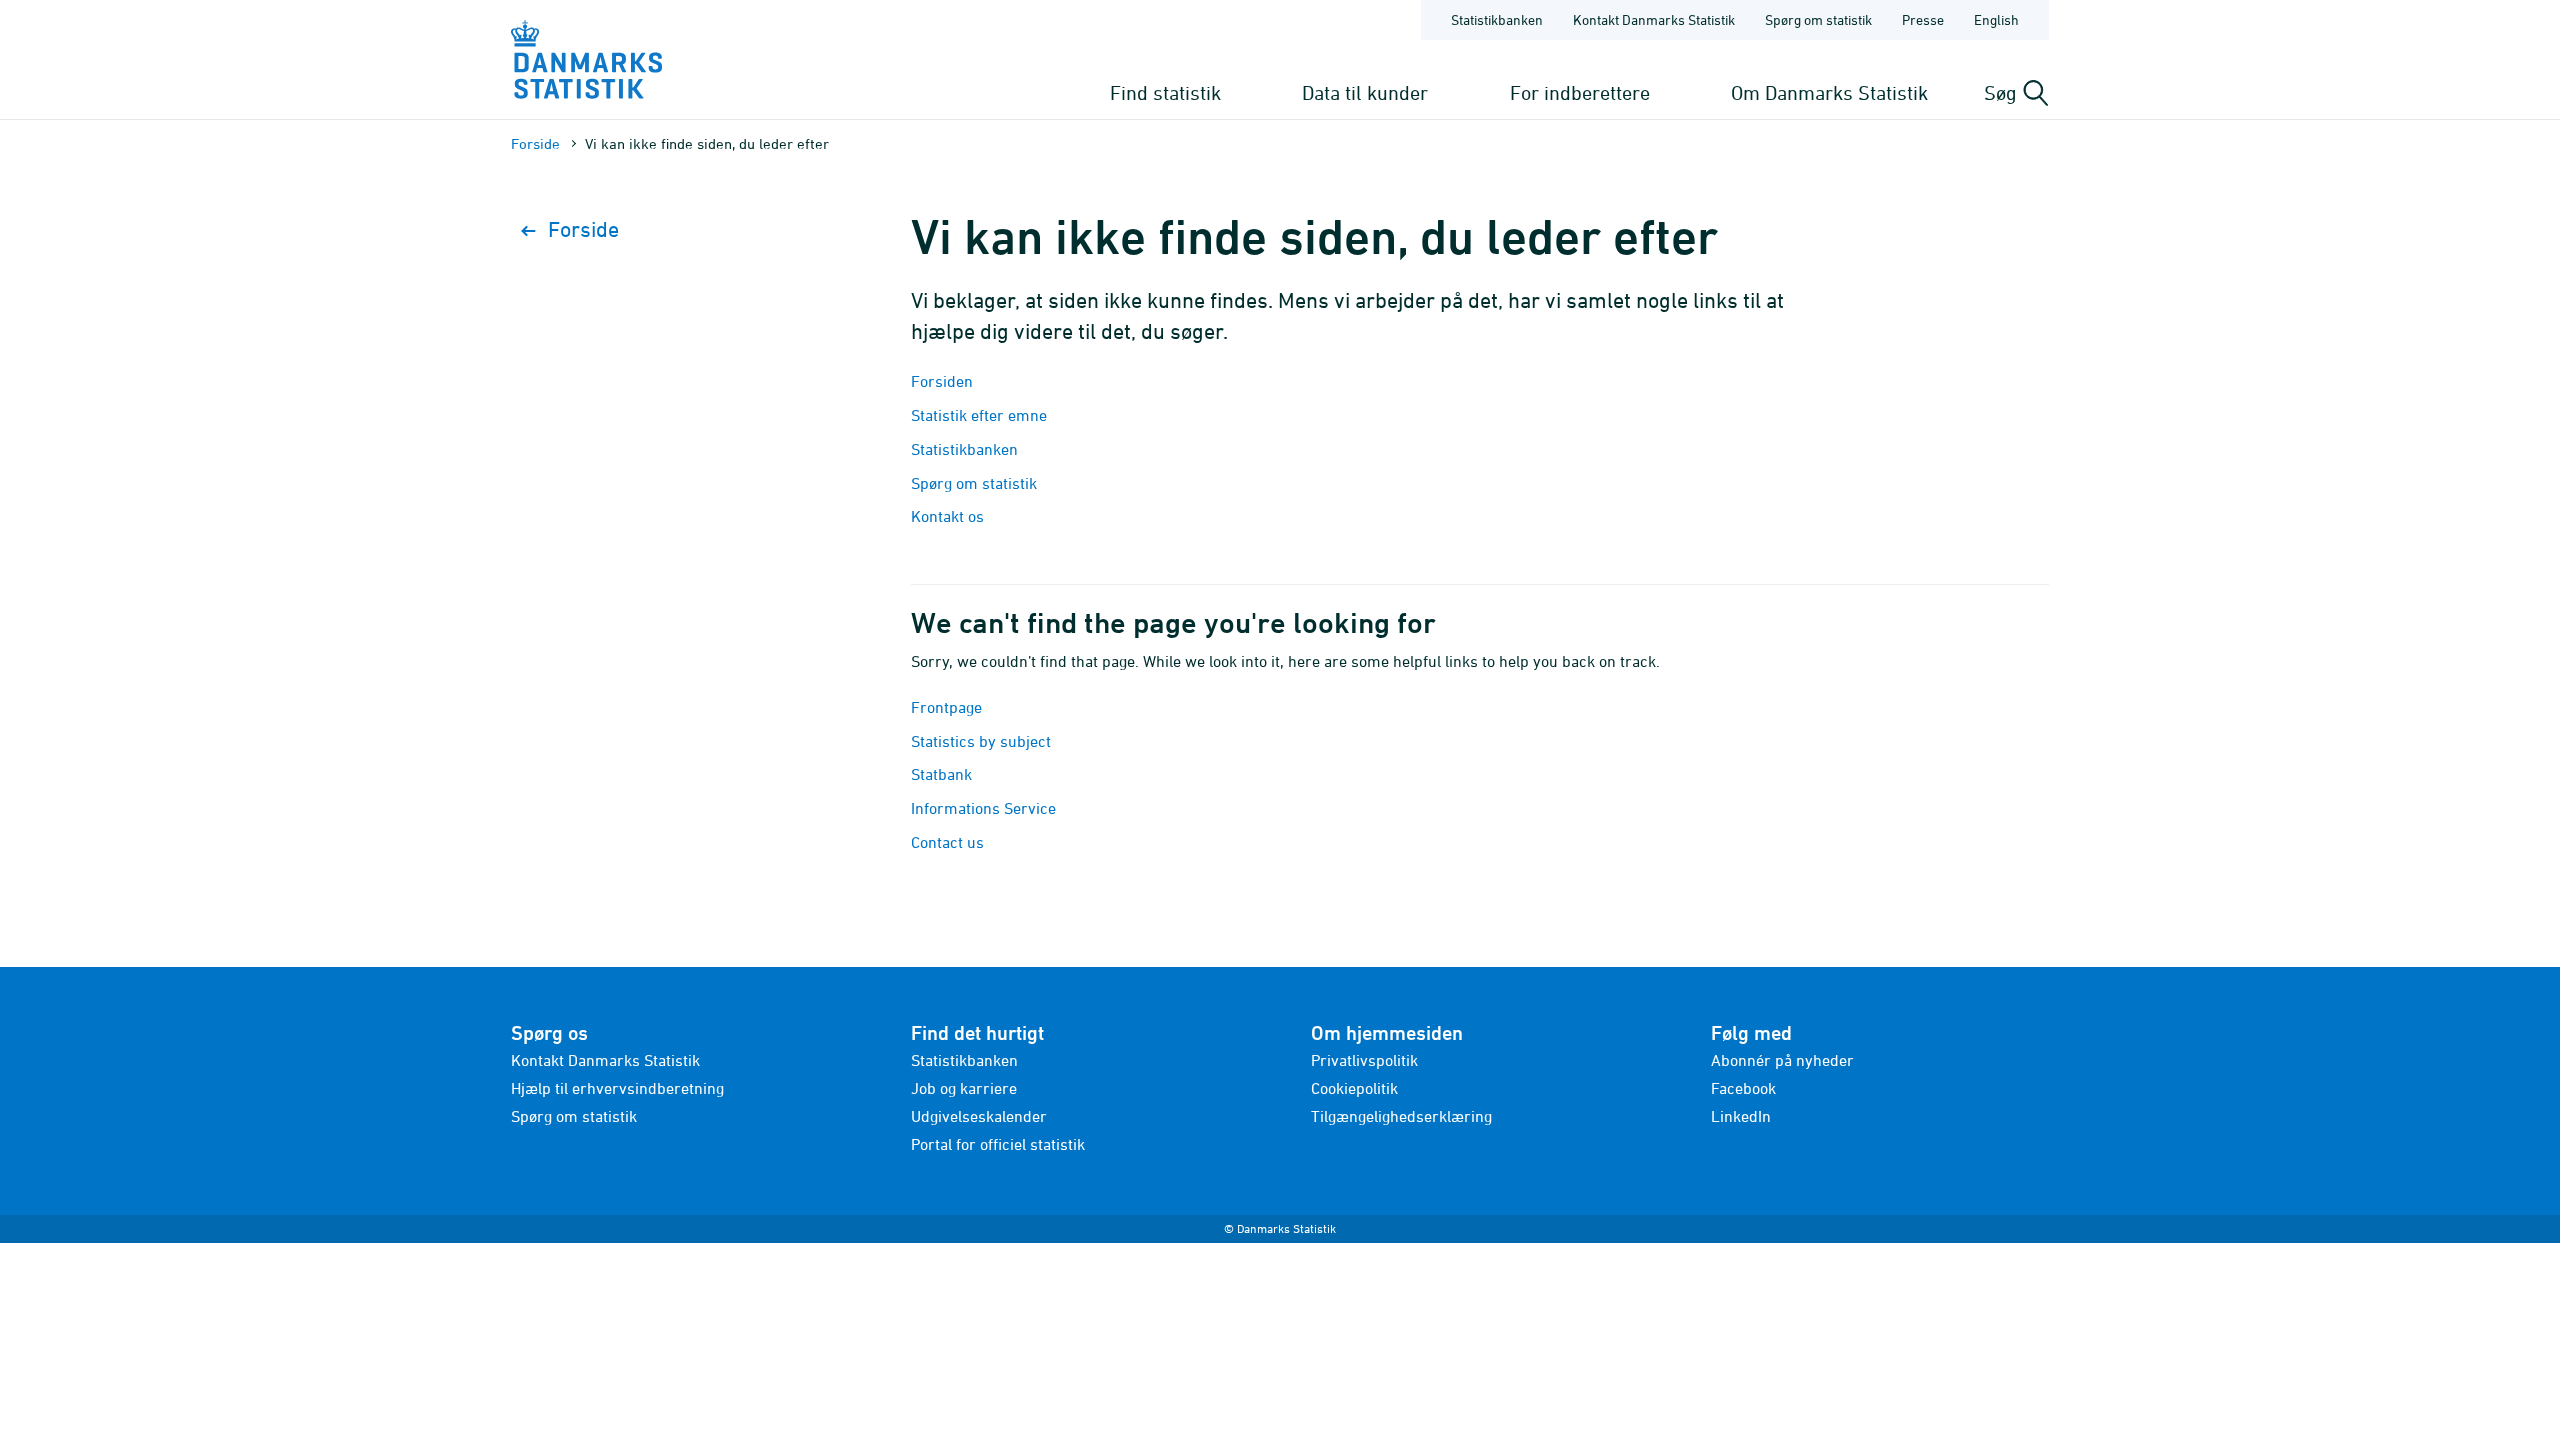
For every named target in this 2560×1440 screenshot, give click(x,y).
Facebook (1743, 1088)
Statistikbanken (1497, 19)
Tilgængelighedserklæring (1401, 1116)
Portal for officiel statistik (998, 1144)
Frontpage (946, 707)
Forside (535, 143)
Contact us (947, 842)
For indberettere (1580, 92)
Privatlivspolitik (1364, 1060)
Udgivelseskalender (979, 1116)
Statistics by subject (981, 741)
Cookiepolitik (1354, 1088)
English (1996, 19)
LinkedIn (1741, 1116)
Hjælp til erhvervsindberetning (617, 1088)
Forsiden (942, 381)
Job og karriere (964, 1088)
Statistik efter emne (979, 415)
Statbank (941, 774)
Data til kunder (1365, 92)
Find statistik (1165, 92)
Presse (1923, 19)
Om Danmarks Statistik (1829, 92)
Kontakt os (947, 516)
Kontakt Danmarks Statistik (1654, 19)
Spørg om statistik (1818, 19)
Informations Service (983, 808)
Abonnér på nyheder (1782, 1060)
